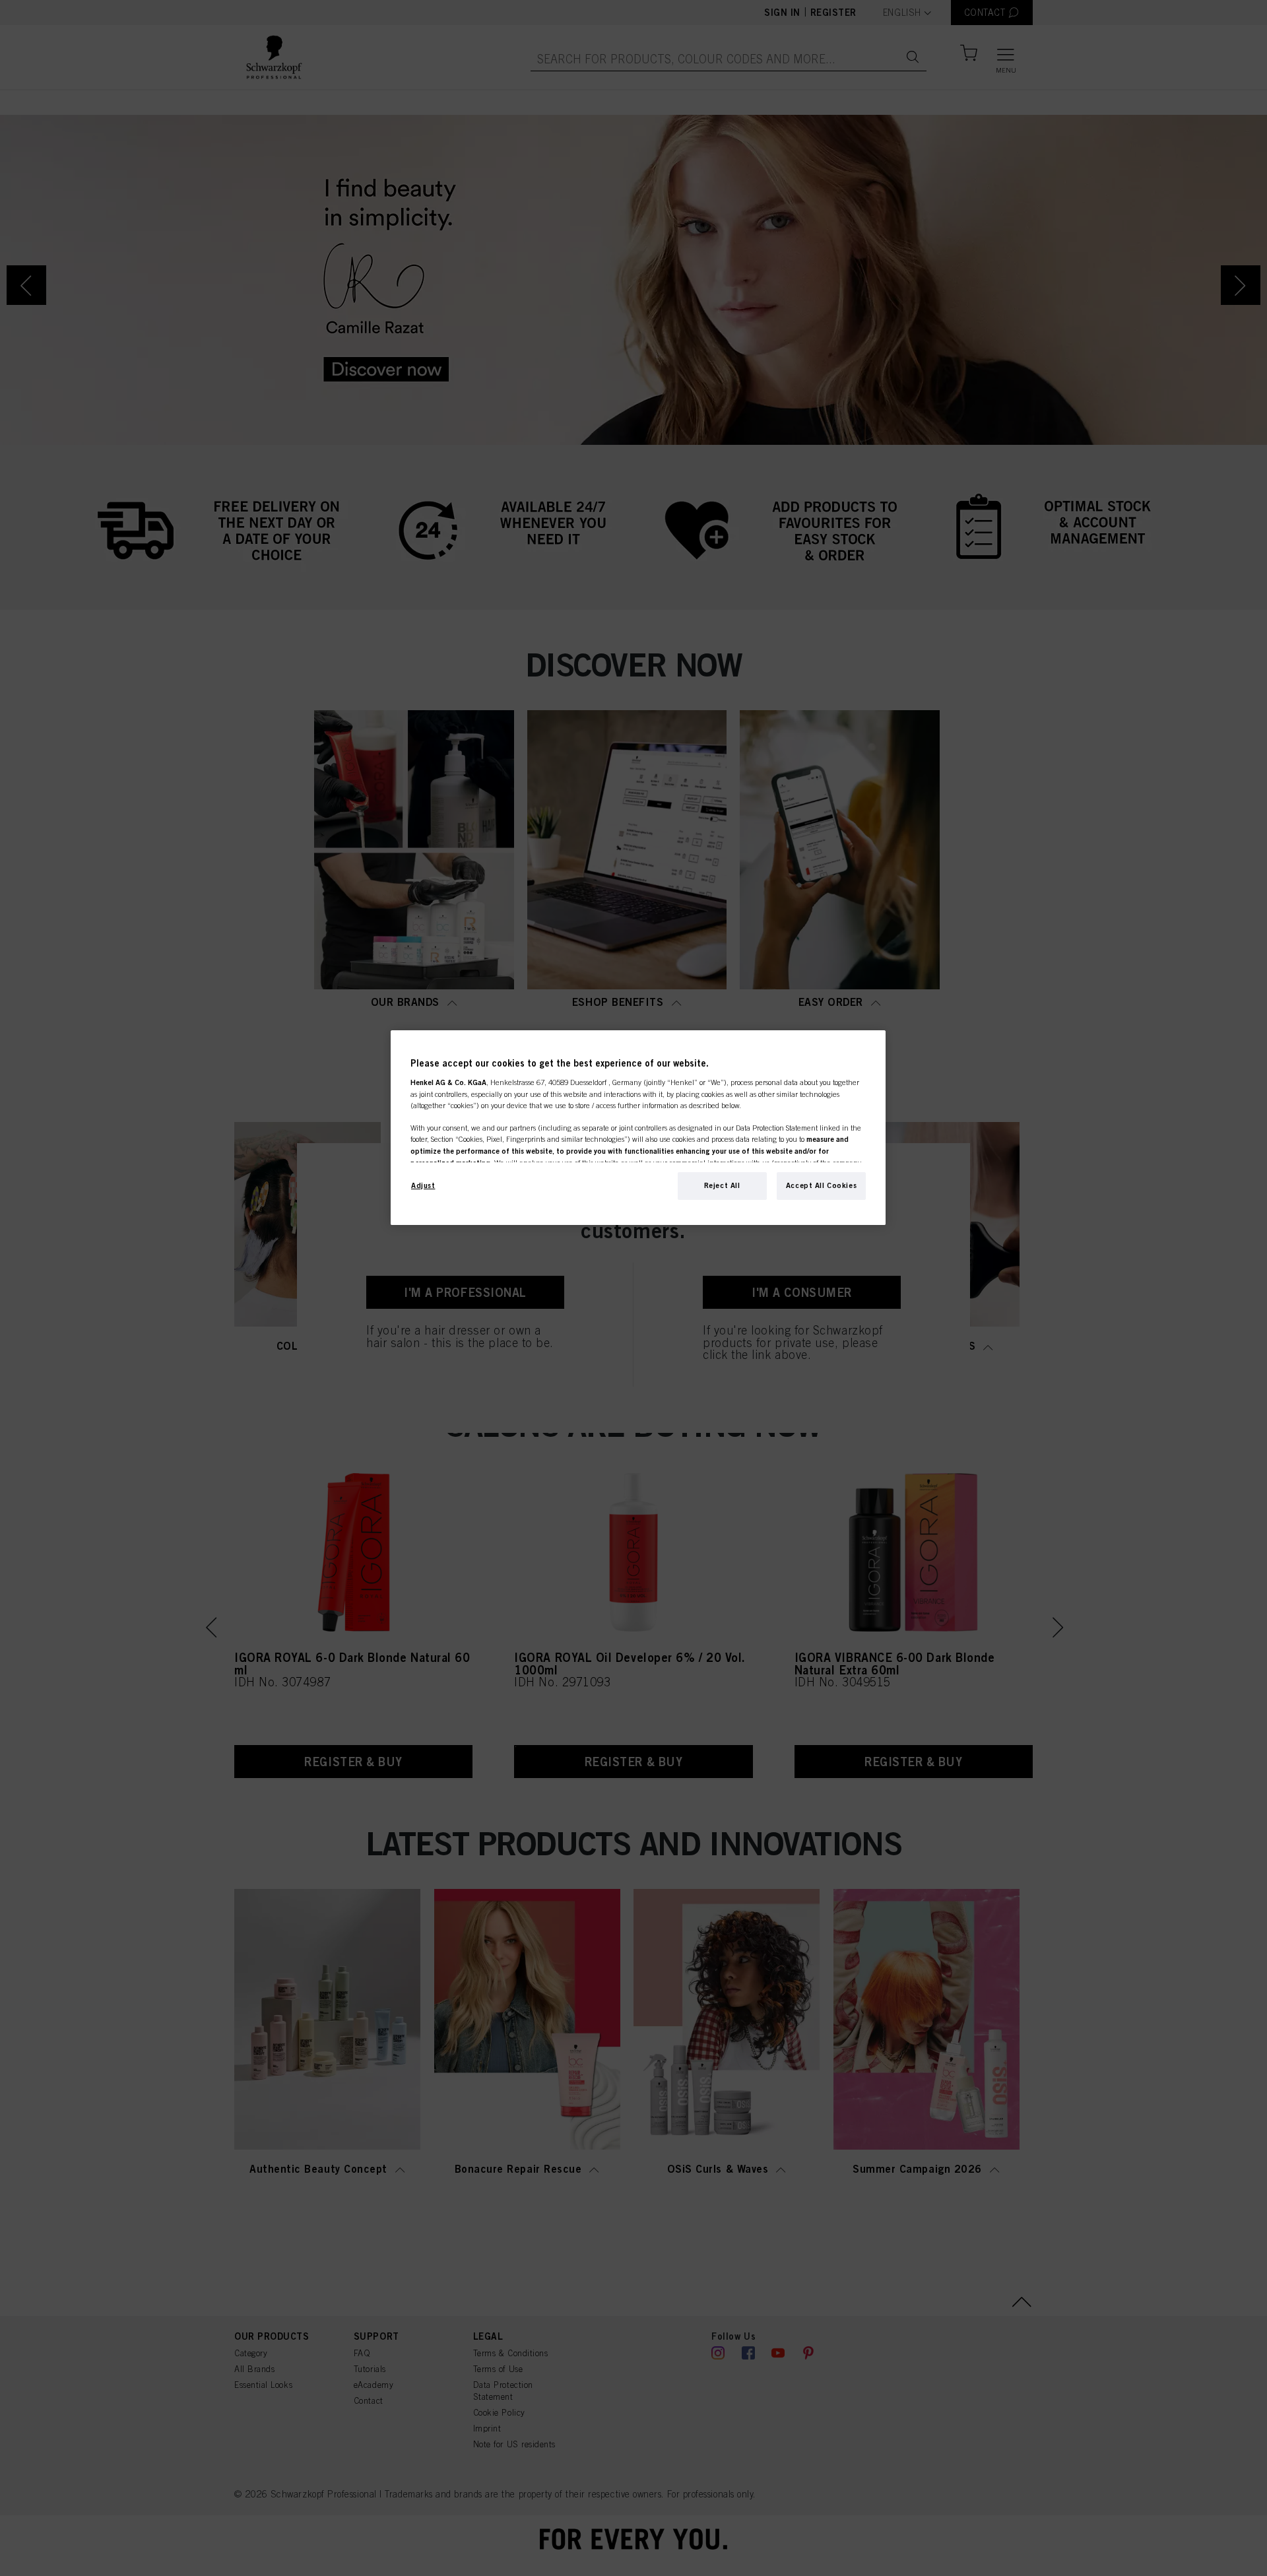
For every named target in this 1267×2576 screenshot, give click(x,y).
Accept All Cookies (821, 1185)
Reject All (722, 1185)
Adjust (423, 1185)
